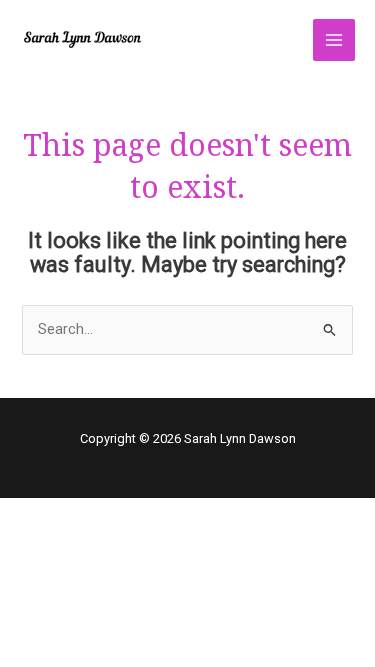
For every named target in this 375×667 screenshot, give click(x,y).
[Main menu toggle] (334, 40)
